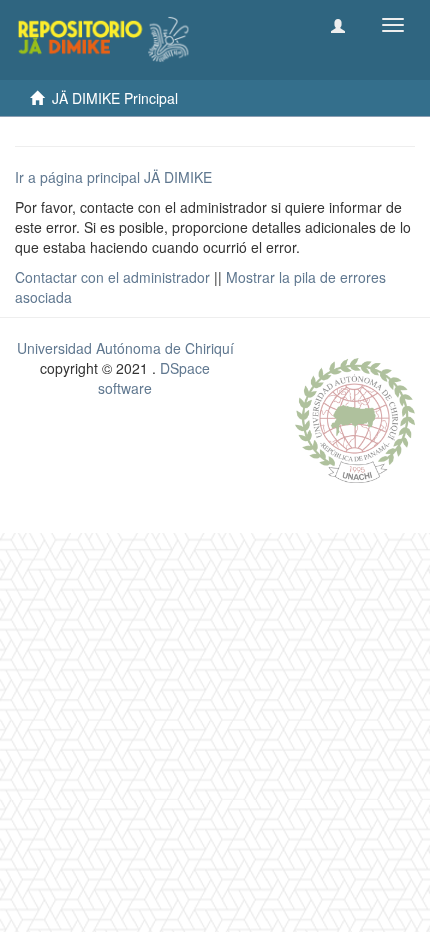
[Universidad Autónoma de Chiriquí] (355, 418)
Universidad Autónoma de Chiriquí (125, 348)
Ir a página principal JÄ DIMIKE (113, 177)
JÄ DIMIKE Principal (115, 98)
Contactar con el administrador (112, 277)
